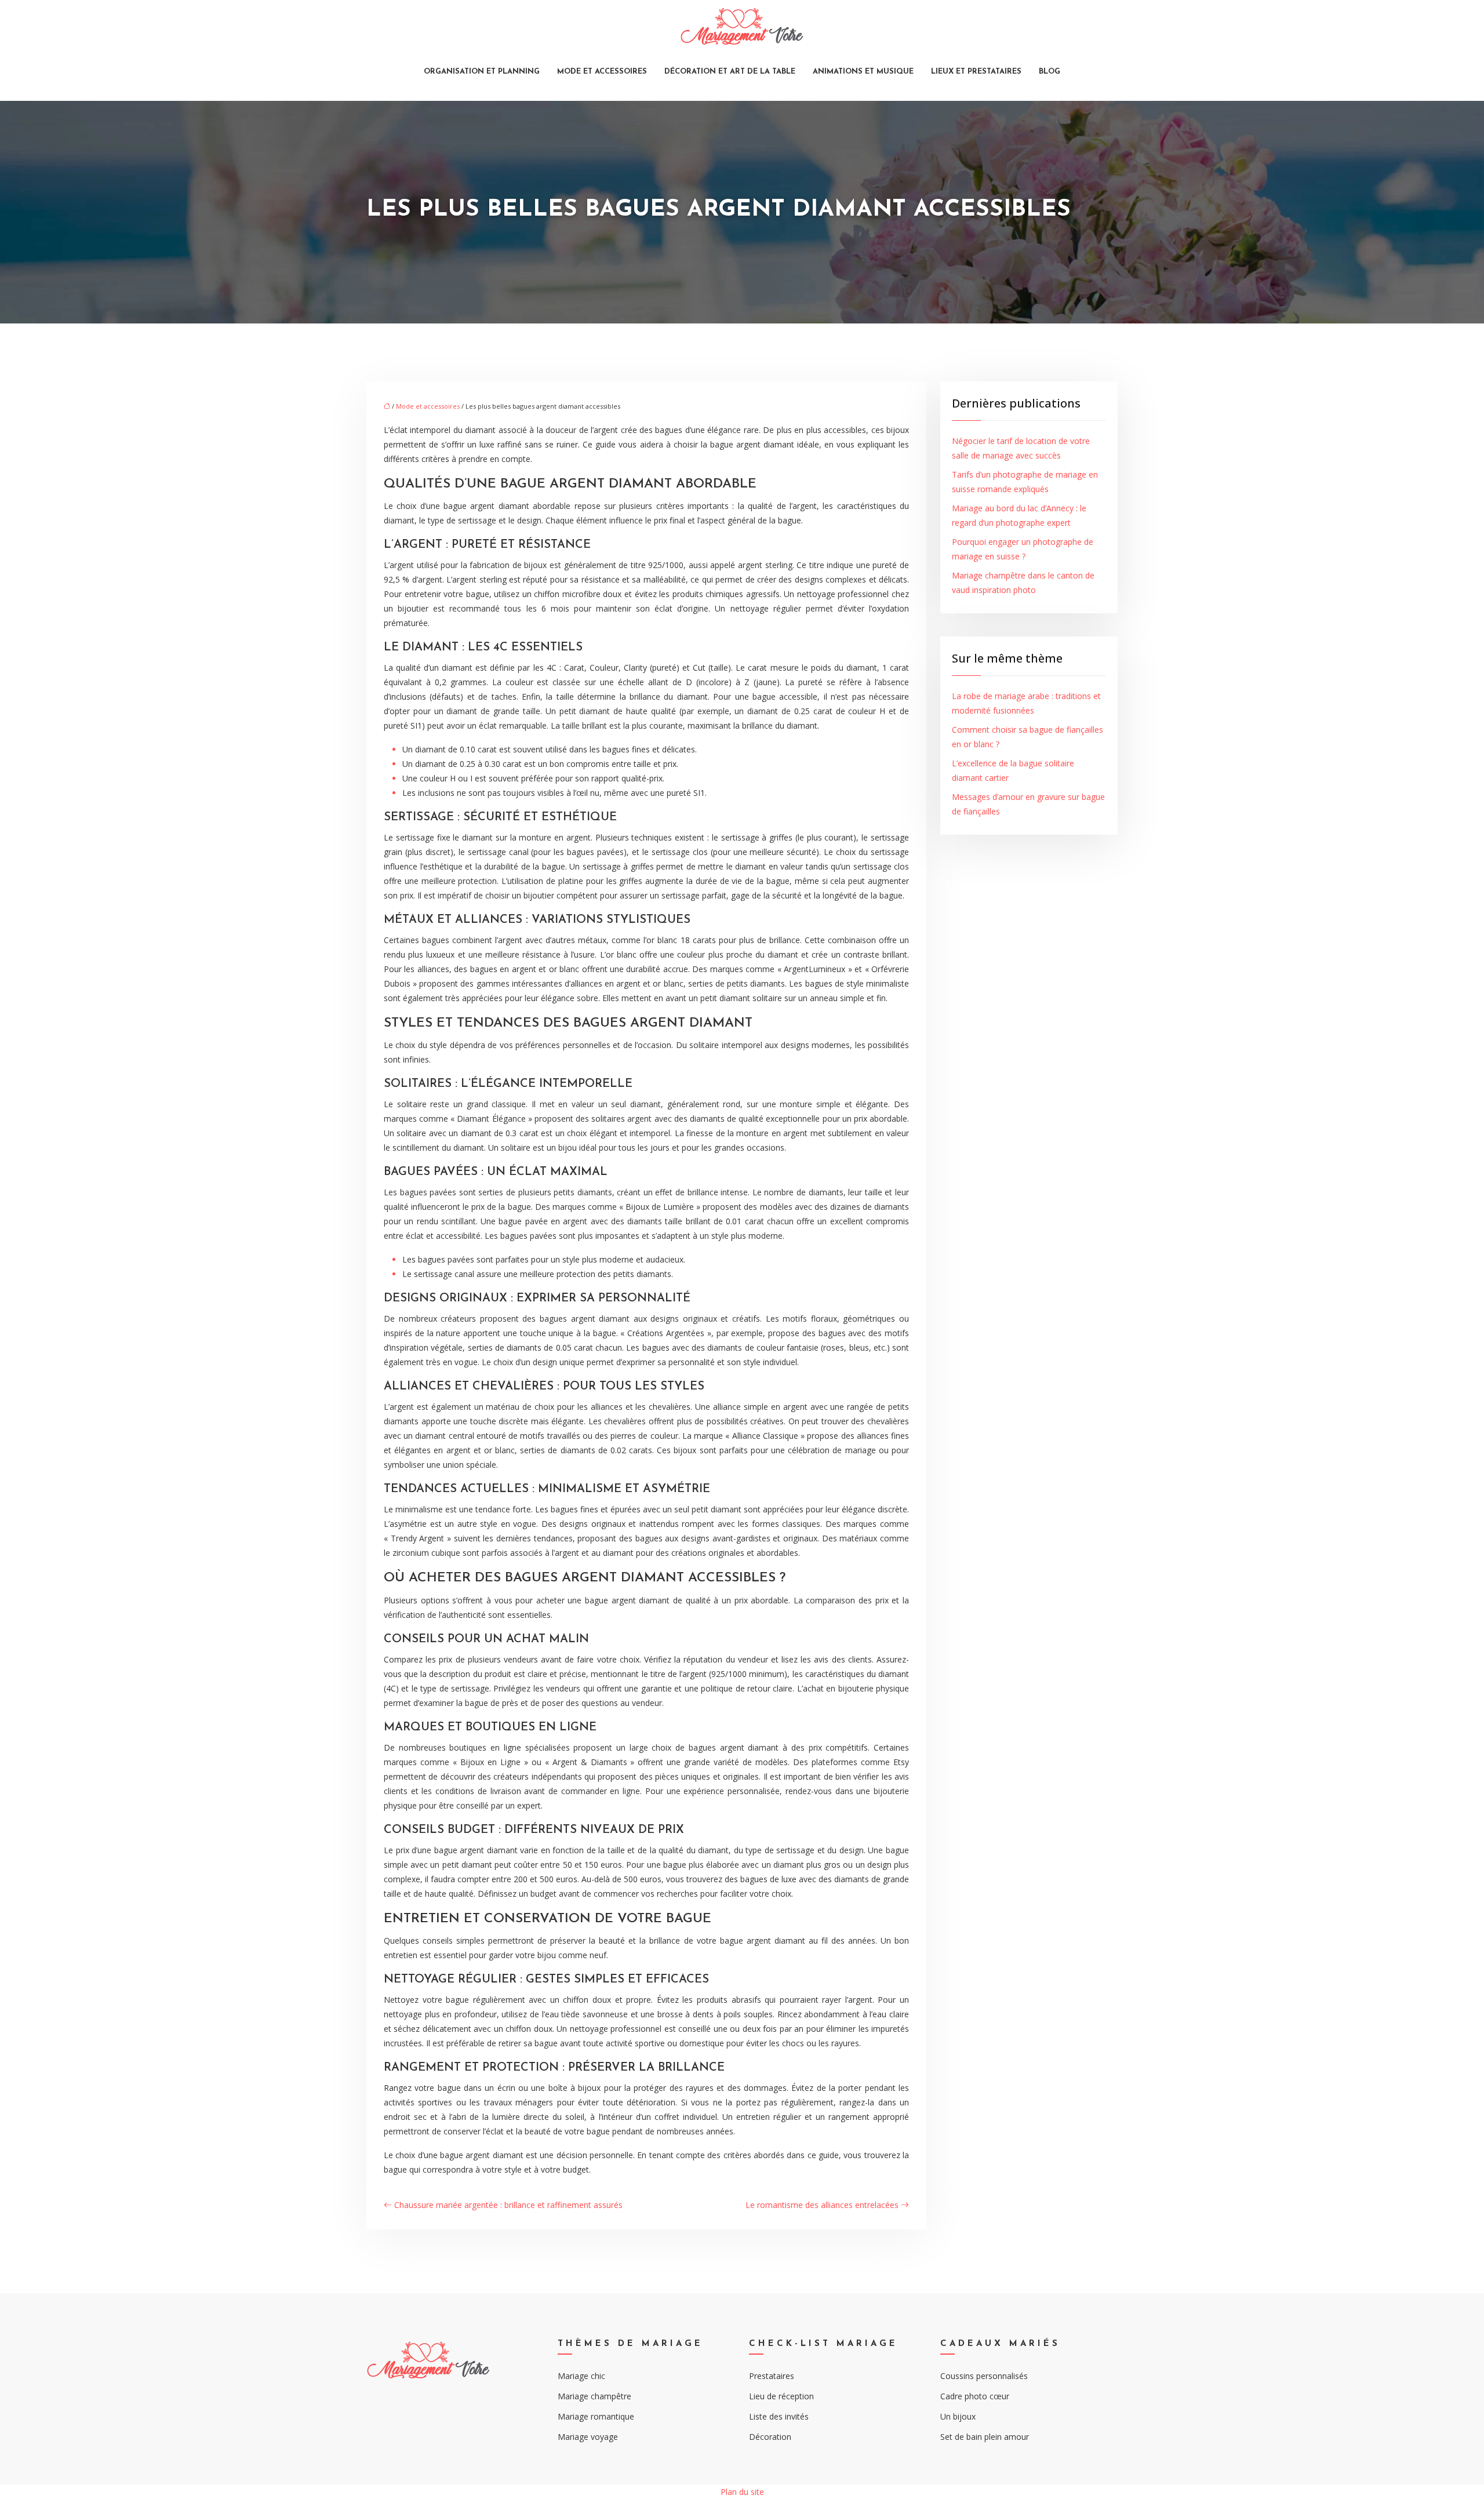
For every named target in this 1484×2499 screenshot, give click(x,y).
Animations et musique (863, 72)
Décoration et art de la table (730, 72)
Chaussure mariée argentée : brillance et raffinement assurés (508, 2205)
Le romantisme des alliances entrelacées (822, 2205)
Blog (1050, 72)
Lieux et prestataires (976, 72)
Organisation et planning (482, 72)
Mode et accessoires (602, 72)
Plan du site (742, 2492)
